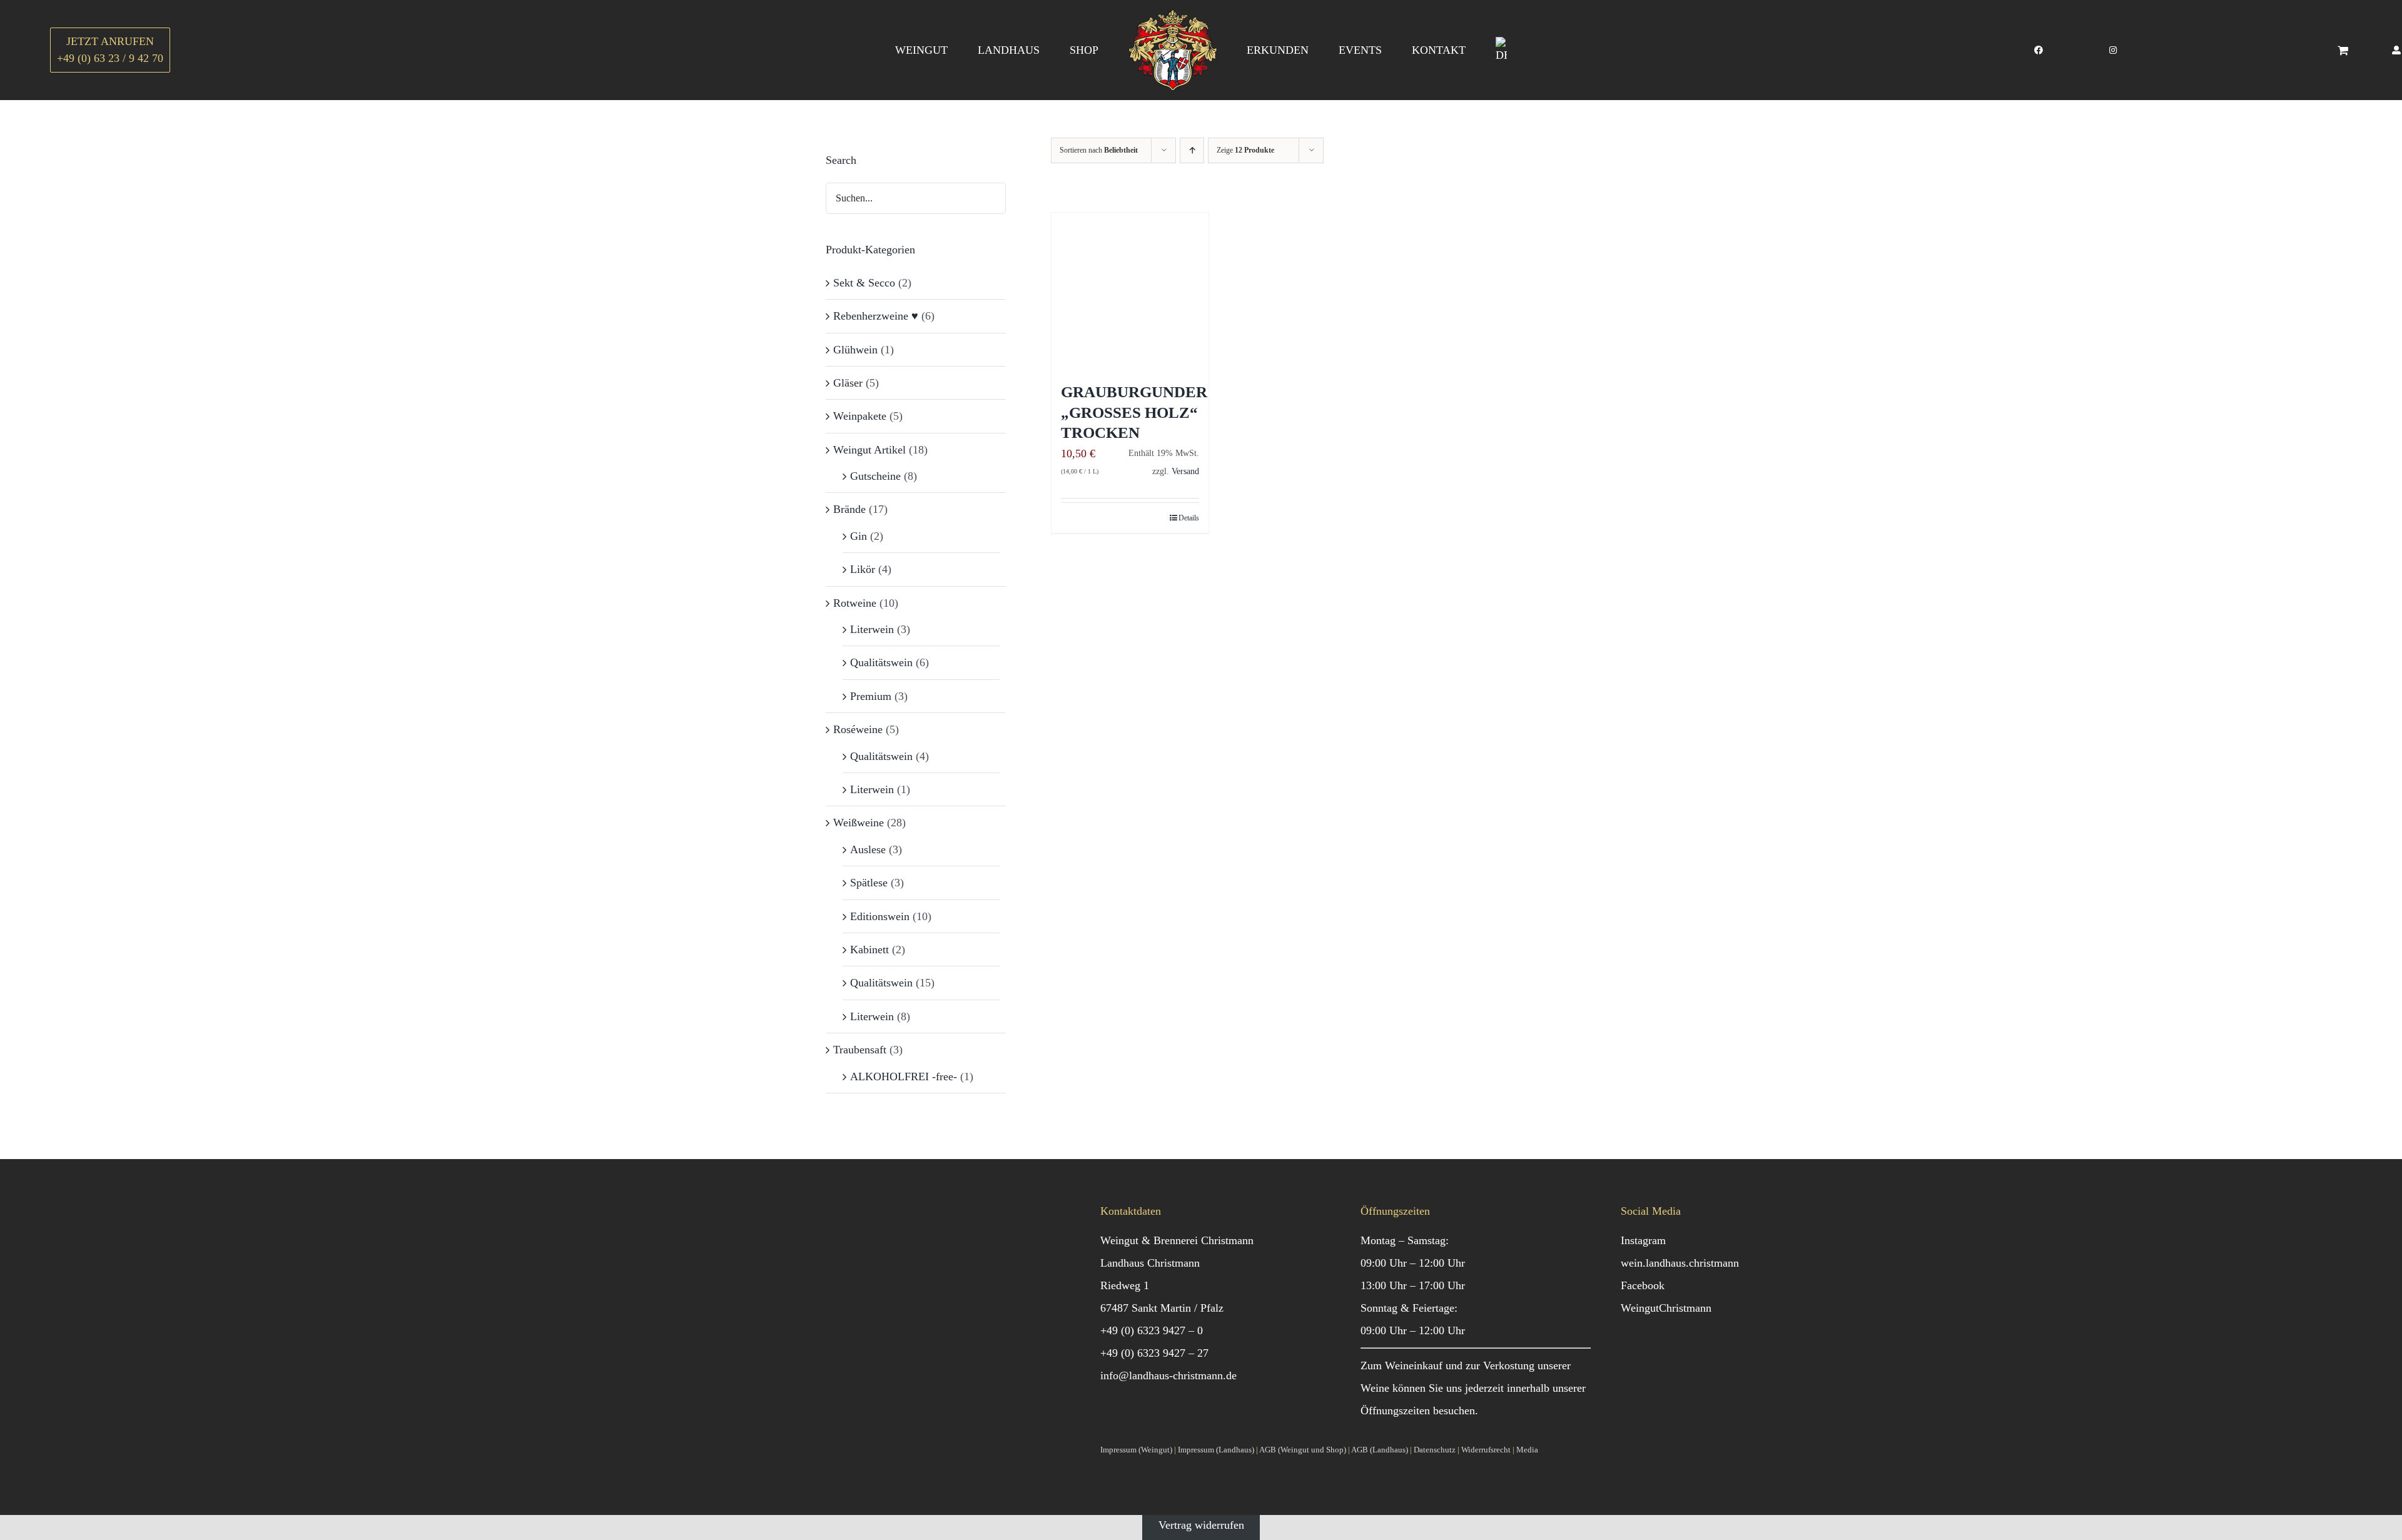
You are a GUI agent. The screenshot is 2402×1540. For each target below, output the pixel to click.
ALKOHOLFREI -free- (904, 1076)
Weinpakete (860, 416)
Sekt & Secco (864, 283)
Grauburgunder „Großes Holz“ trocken (1134, 412)
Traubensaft (860, 1050)
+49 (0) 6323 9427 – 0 (1152, 1330)
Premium (871, 696)
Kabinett (869, 950)
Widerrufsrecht (1486, 1450)
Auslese (868, 849)
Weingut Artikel (869, 450)
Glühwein (855, 350)
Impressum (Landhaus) (1216, 1450)
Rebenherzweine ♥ (876, 316)
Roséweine (858, 729)
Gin (859, 536)
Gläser (848, 383)
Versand (1185, 471)
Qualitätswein (881, 662)
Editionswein (880, 916)
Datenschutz (1435, 1450)
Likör (863, 569)
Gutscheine (875, 476)
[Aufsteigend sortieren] (1192, 150)
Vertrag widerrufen (1201, 1525)
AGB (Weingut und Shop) (1303, 1450)
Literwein (872, 629)
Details (1189, 518)
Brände (849, 509)
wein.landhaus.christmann (1680, 1263)
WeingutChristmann (1666, 1308)
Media (1527, 1450)
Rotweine (855, 603)
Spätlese (869, 883)
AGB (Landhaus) (1380, 1450)
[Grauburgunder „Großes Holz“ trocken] (1130, 291)
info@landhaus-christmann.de (1168, 1375)
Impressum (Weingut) (1136, 1450)
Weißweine (859, 823)
